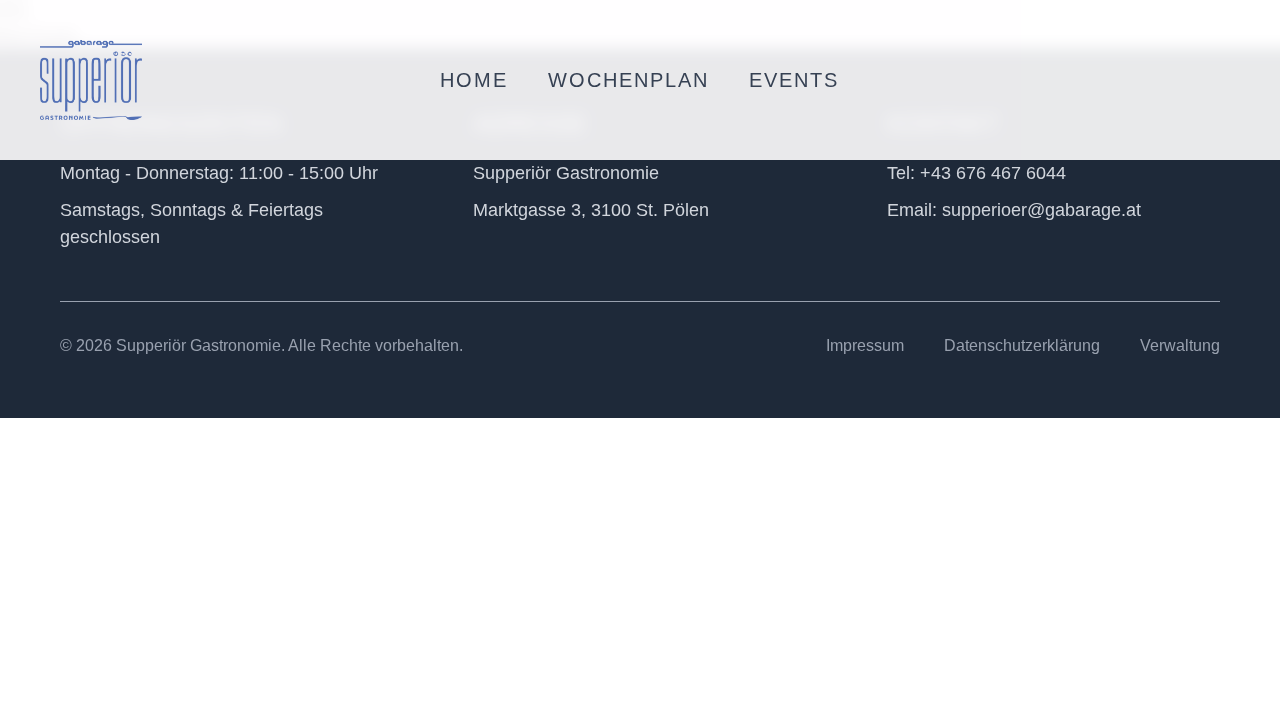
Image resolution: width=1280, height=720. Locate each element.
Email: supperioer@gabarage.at (1014, 210)
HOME (474, 80)
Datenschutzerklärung (1022, 345)
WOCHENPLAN (628, 80)
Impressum (865, 345)
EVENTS (794, 80)
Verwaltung (1180, 345)
